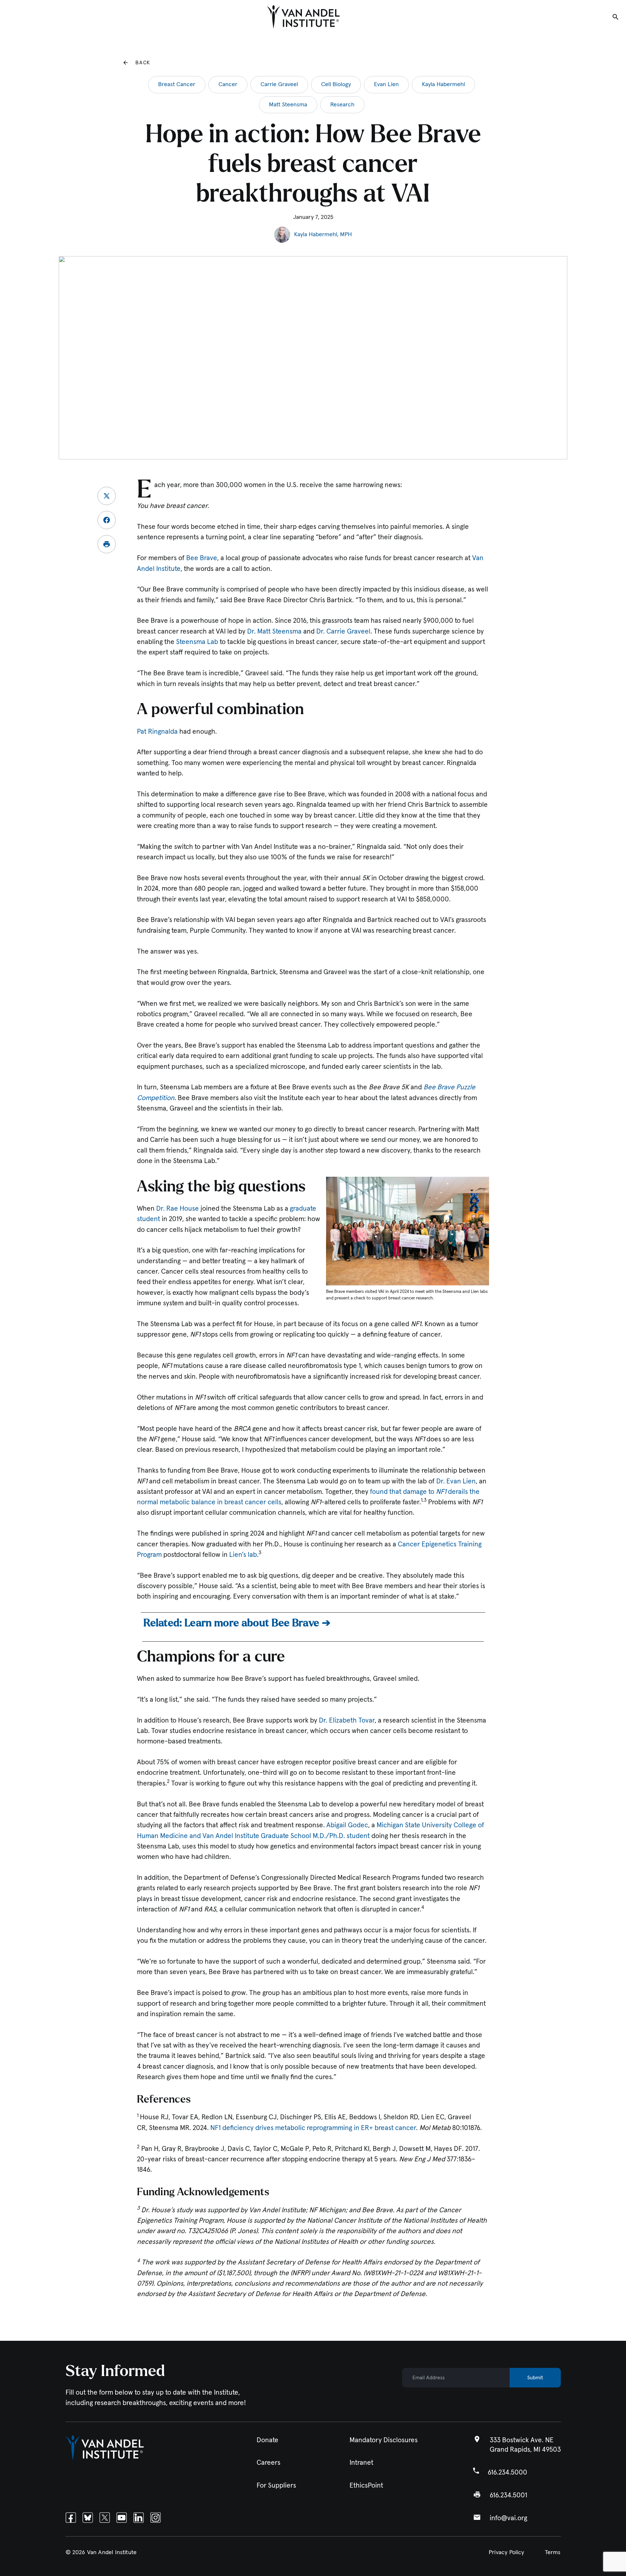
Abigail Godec (347, 1825)
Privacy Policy (507, 2553)
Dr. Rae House (178, 1209)
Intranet (361, 2463)
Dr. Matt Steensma (274, 631)
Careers (268, 2463)
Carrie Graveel (279, 84)
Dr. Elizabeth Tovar (347, 1720)
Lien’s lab (243, 1555)
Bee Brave (202, 558)
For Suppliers (276, 2485)
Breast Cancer (177, 84)
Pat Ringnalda (157, 732)
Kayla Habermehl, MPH (323, 235)
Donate (268, 2440)
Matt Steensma (288, 105)
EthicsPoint (366, 2485)
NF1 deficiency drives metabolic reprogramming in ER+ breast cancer (313, 2128)
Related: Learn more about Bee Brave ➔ (237, 1623)
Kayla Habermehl (443, 84)
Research (342, 105)
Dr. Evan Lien (456, 1481)
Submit (535, 2378)
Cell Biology (336, 84)
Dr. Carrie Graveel (343, 631)
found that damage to (403, 1492)
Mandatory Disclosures (384, 2440)
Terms (553, 2553)
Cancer (228, 84)
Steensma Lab (197, 642)
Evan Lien (386, 84)
